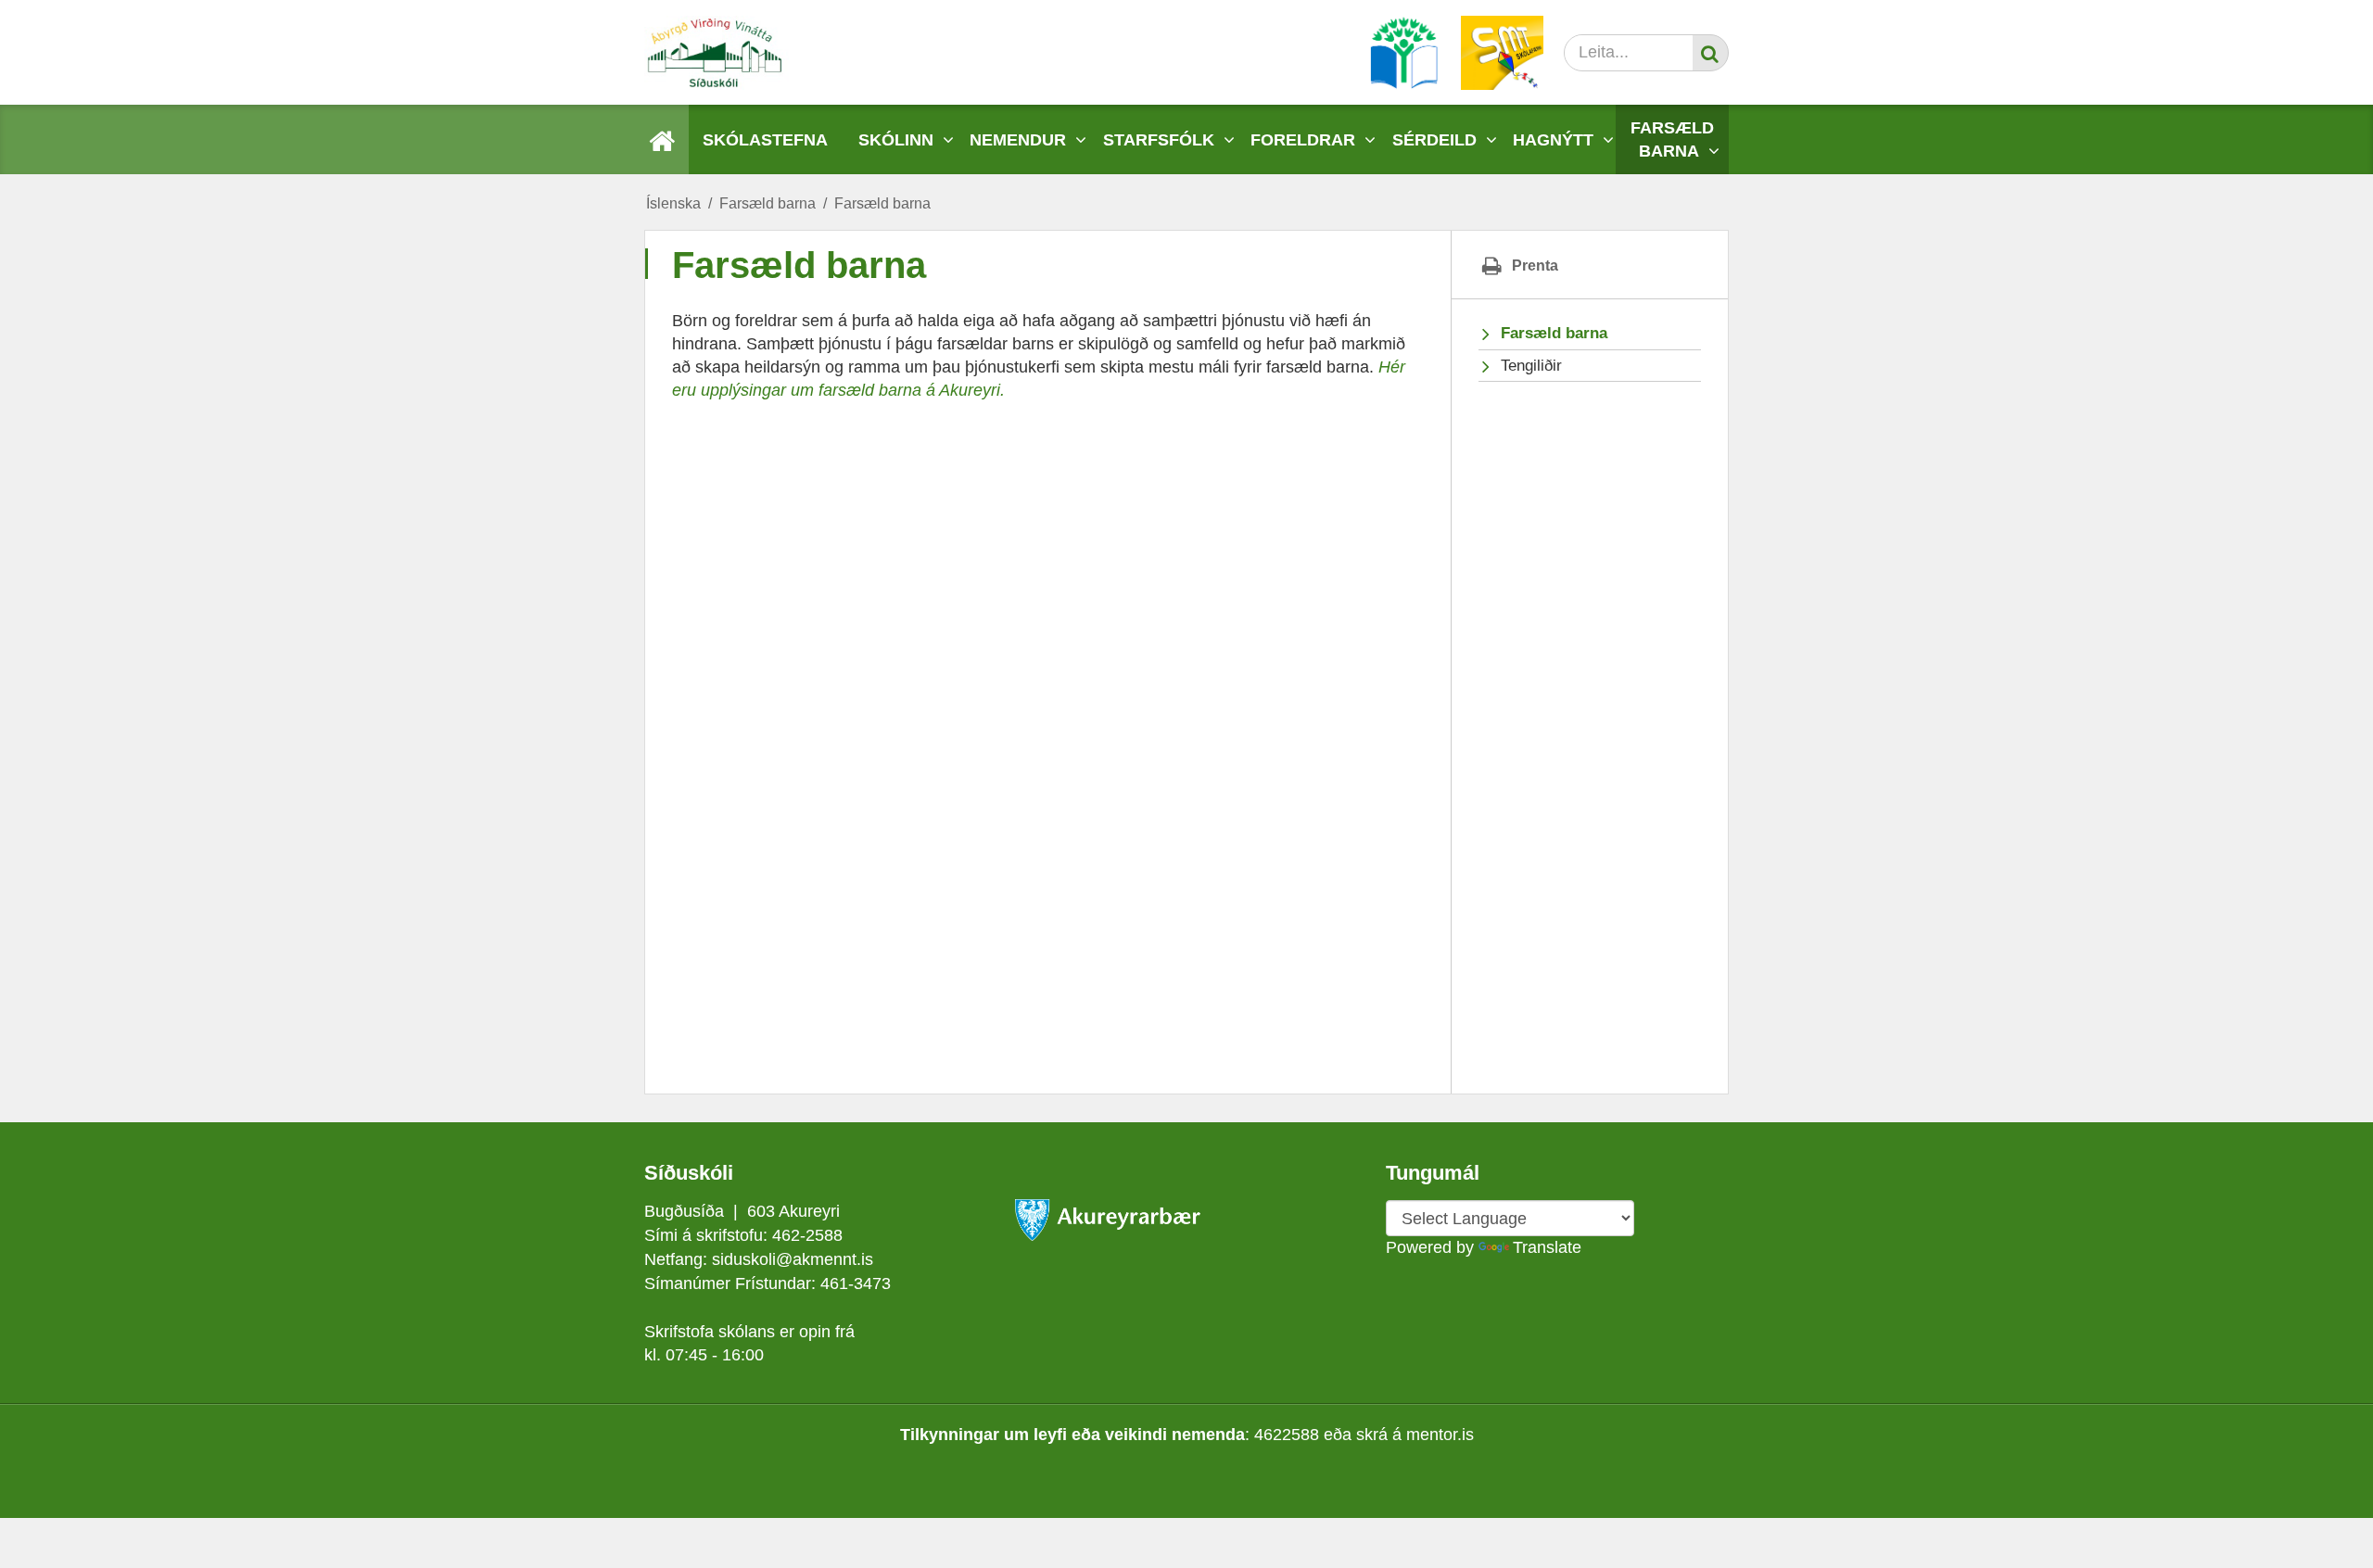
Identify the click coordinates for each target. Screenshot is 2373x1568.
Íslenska (673, 203)
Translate (1547, 1247)
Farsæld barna (768, 203)
